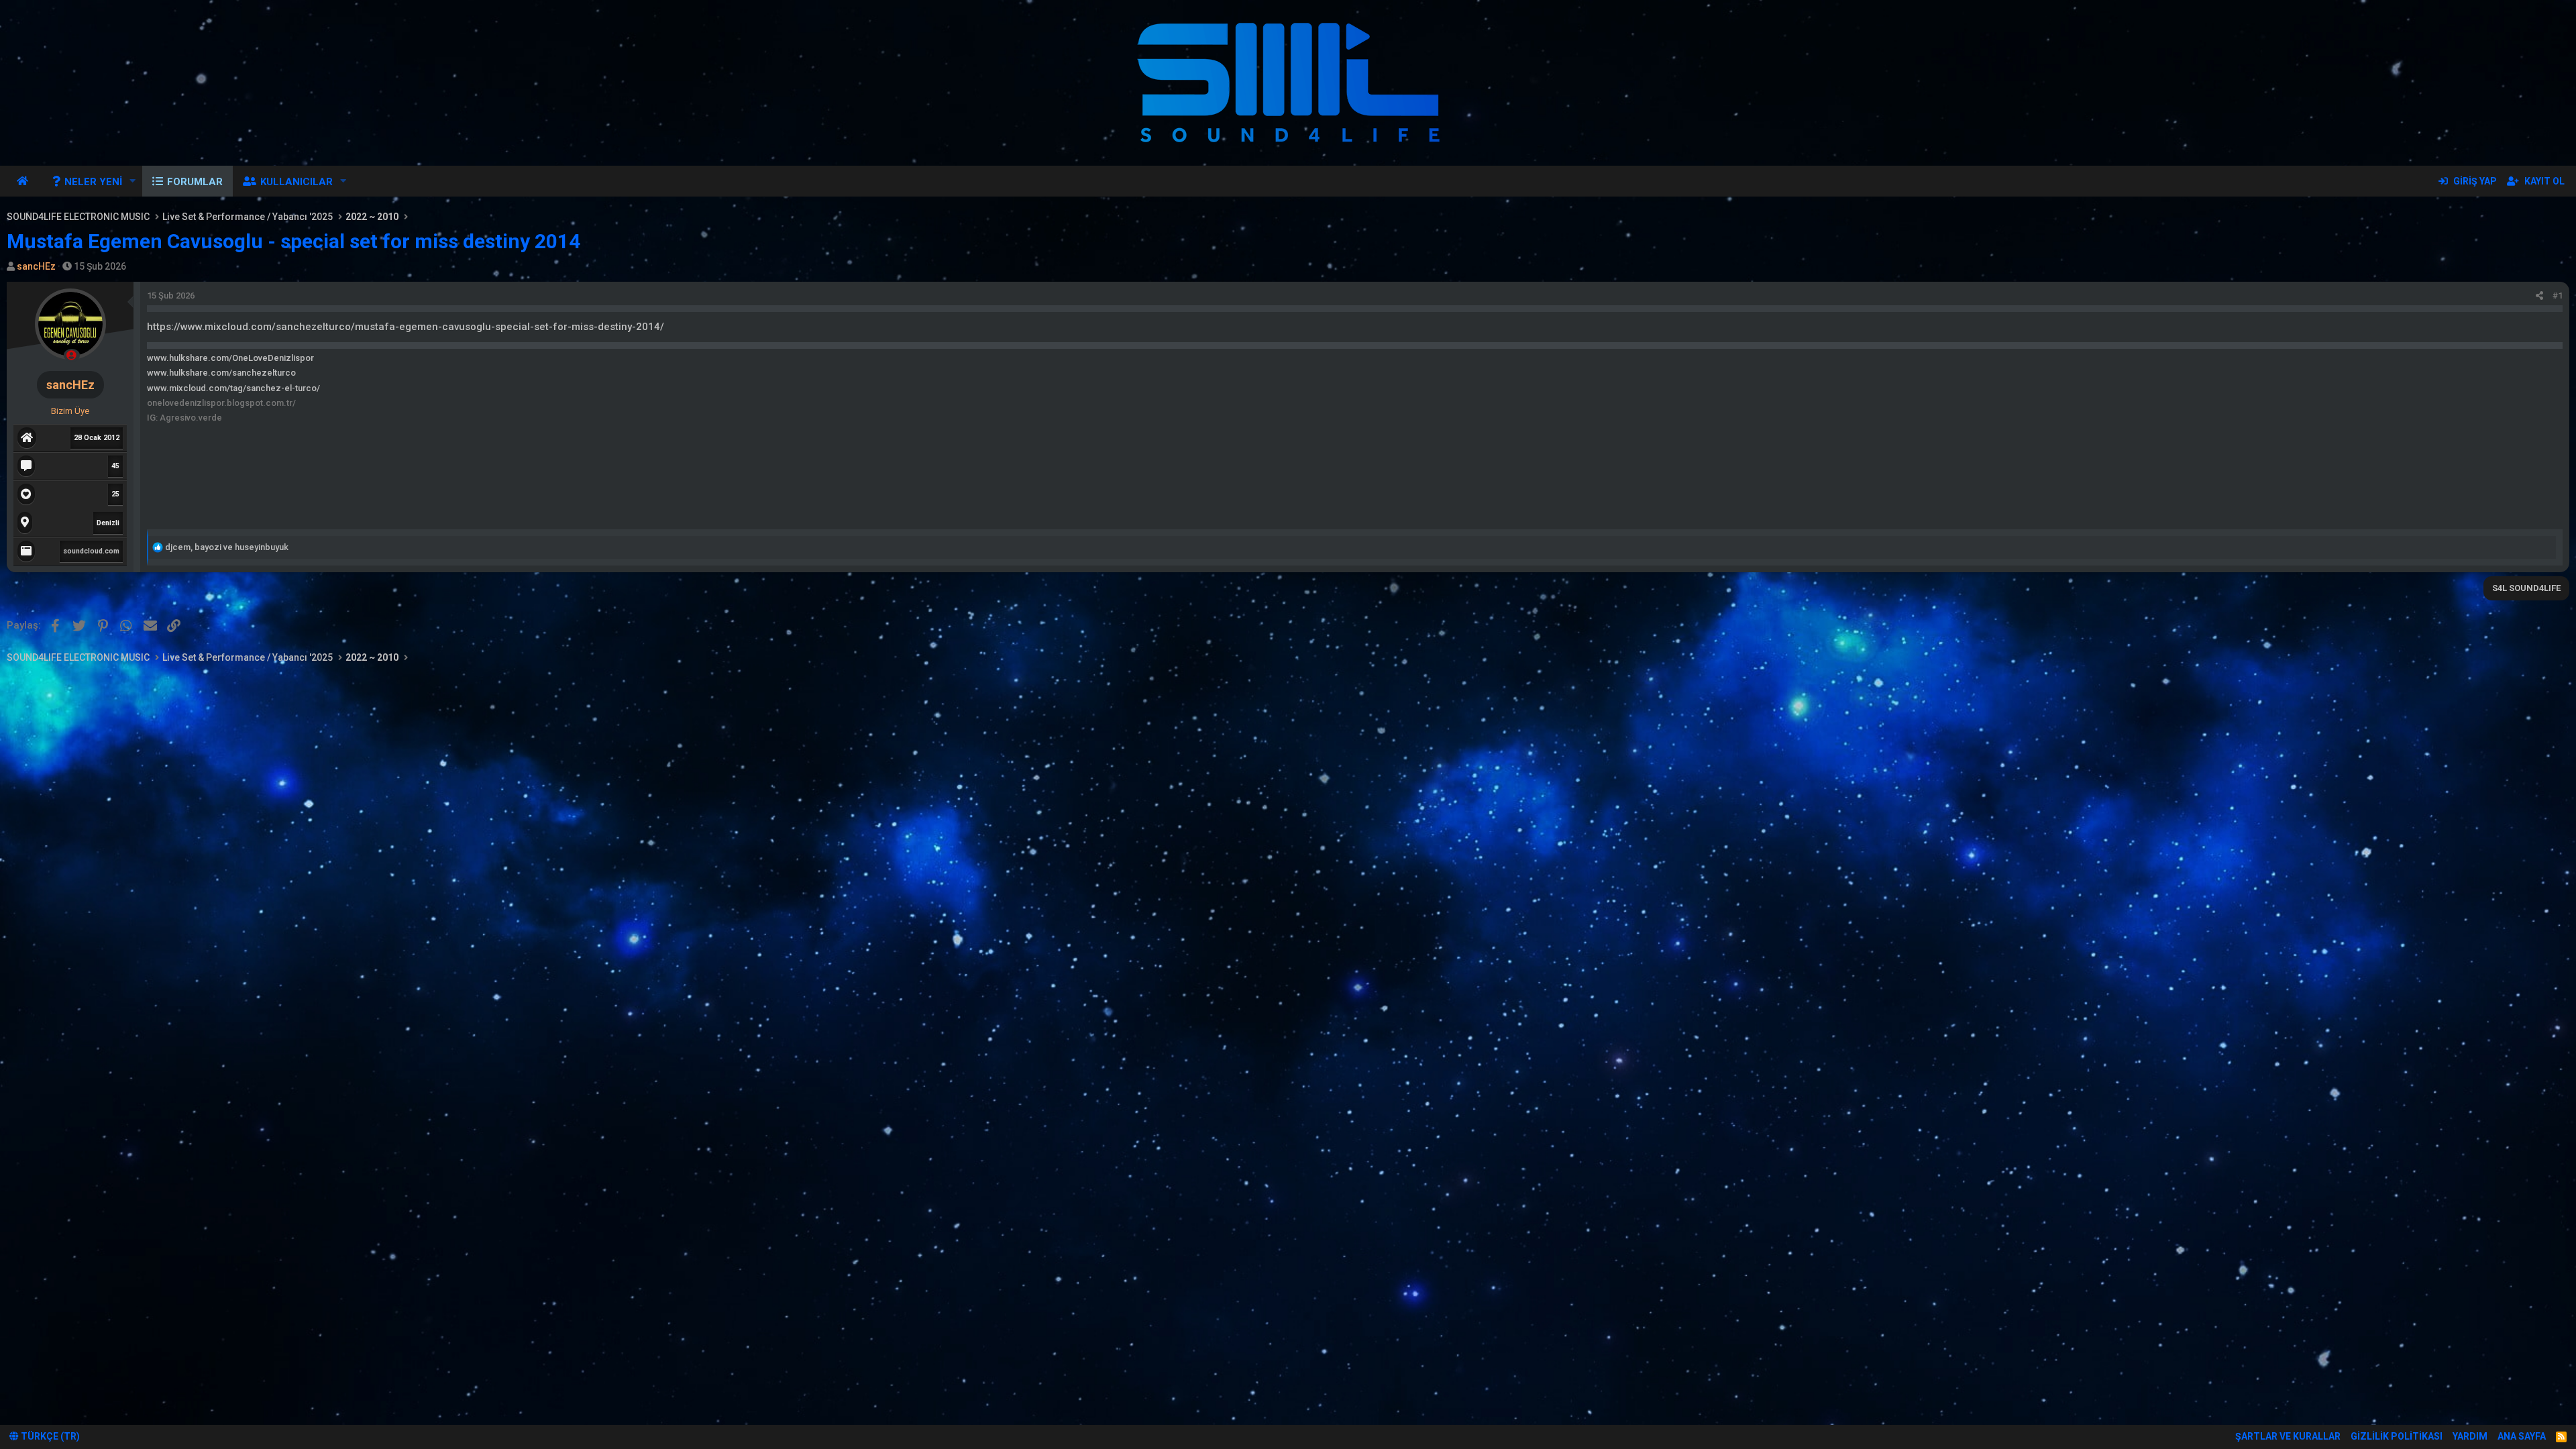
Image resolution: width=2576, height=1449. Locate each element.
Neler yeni (93, 182)
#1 (2558, 296)
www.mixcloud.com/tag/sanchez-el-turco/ (233, 388)
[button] (133, 181)
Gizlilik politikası (2397, 1436)
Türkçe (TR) (49, 1436)
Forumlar (195, 182)
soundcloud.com (91, 551)
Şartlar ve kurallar (2288, 1436)
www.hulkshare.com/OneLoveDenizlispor (230, 358)
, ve (227, 547)
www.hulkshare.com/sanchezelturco (221, 373)
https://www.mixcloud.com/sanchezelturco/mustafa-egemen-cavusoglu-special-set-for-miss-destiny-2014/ (406, 327)
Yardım (2470, 1436)
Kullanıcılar (297, 182)
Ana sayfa (24, 181)
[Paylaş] (2539, 296)
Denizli (108, 523)
